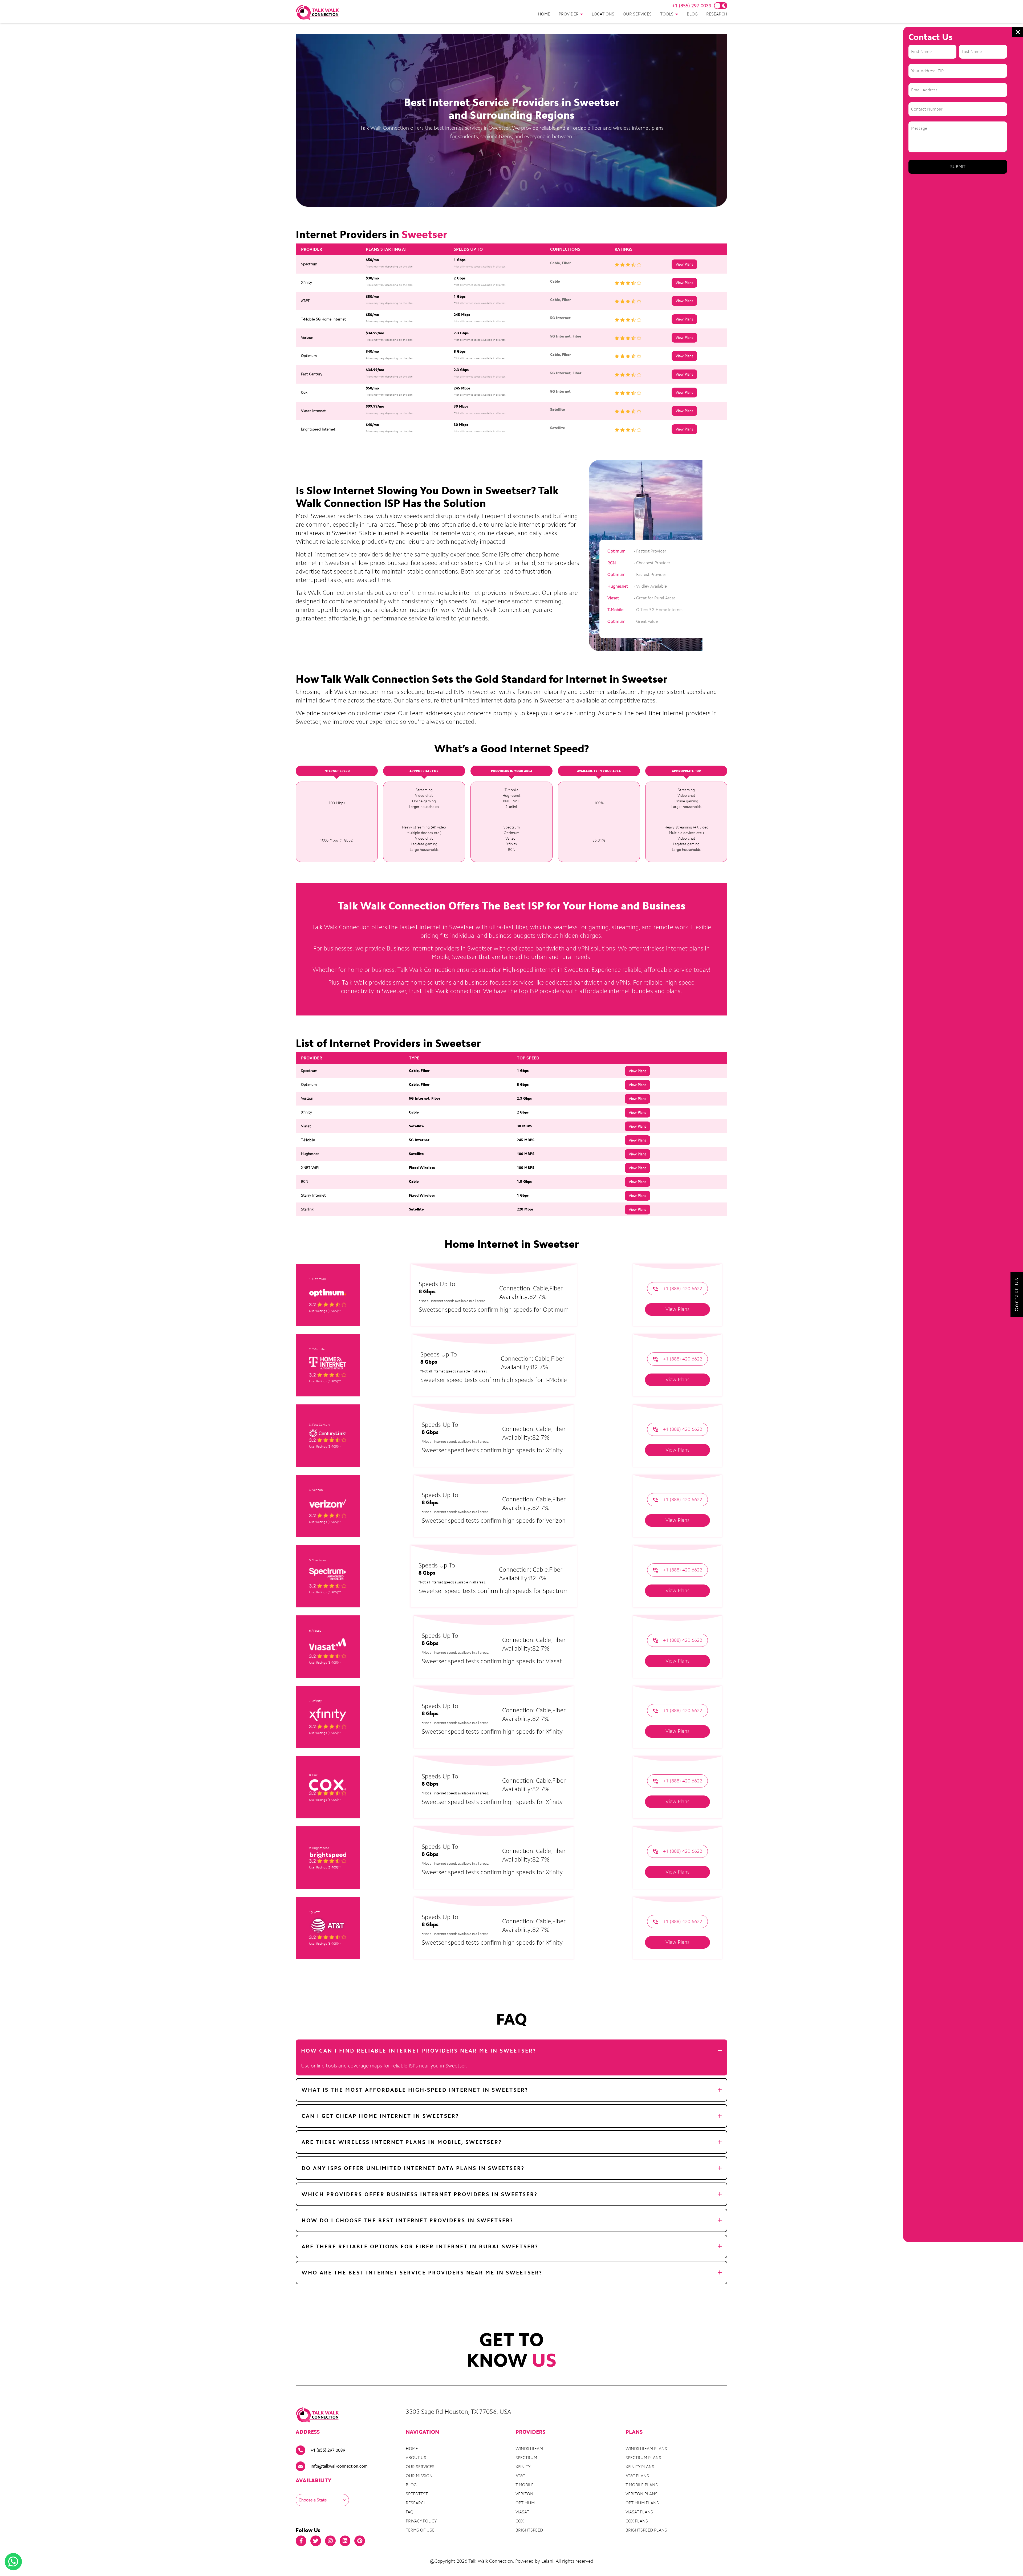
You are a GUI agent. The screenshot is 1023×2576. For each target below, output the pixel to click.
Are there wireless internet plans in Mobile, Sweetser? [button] (402, 2142)
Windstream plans (646, 2449)
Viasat (522, 2512)
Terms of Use (420, 2530)
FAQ (410, 2512)
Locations (603, 14)
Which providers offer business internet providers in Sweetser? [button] (420, 2194)
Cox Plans (637, 2521)
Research (717, 14)
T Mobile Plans (642, 2485)
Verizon (524, 2494)
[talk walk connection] (317, 12)
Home (544, 14)
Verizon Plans (642, 2494)
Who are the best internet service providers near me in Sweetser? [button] (422, 2273)
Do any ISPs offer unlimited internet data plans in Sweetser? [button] (413, 2168)
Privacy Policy (421, 2521)
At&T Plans (637, 2476)
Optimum (525, 2503)
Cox (520, 2521)
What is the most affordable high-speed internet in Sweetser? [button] (415, 2090)
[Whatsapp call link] (13, 2562)
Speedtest (417, 2494)
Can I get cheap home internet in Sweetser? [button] (380, 2116)
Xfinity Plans (640, 2467)
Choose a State (313, 2500)
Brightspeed (529, 2530)
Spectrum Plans (643, 2458)
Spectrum (526, 2458)
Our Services (637, 14)
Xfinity (523, 2467)
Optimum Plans (642, 2503)
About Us (416, 2458)
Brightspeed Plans (646, 2530)
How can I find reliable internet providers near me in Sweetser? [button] (419, 2051)
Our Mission (419, 2476)
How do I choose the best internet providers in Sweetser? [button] (407, 2220)
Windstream (529, 2449)
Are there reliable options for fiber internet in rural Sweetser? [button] (420, 2246)
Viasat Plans (639, 2512)
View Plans (684, 264)
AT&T (520, 2476)
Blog (692, 14)
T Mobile (525, 2485)
